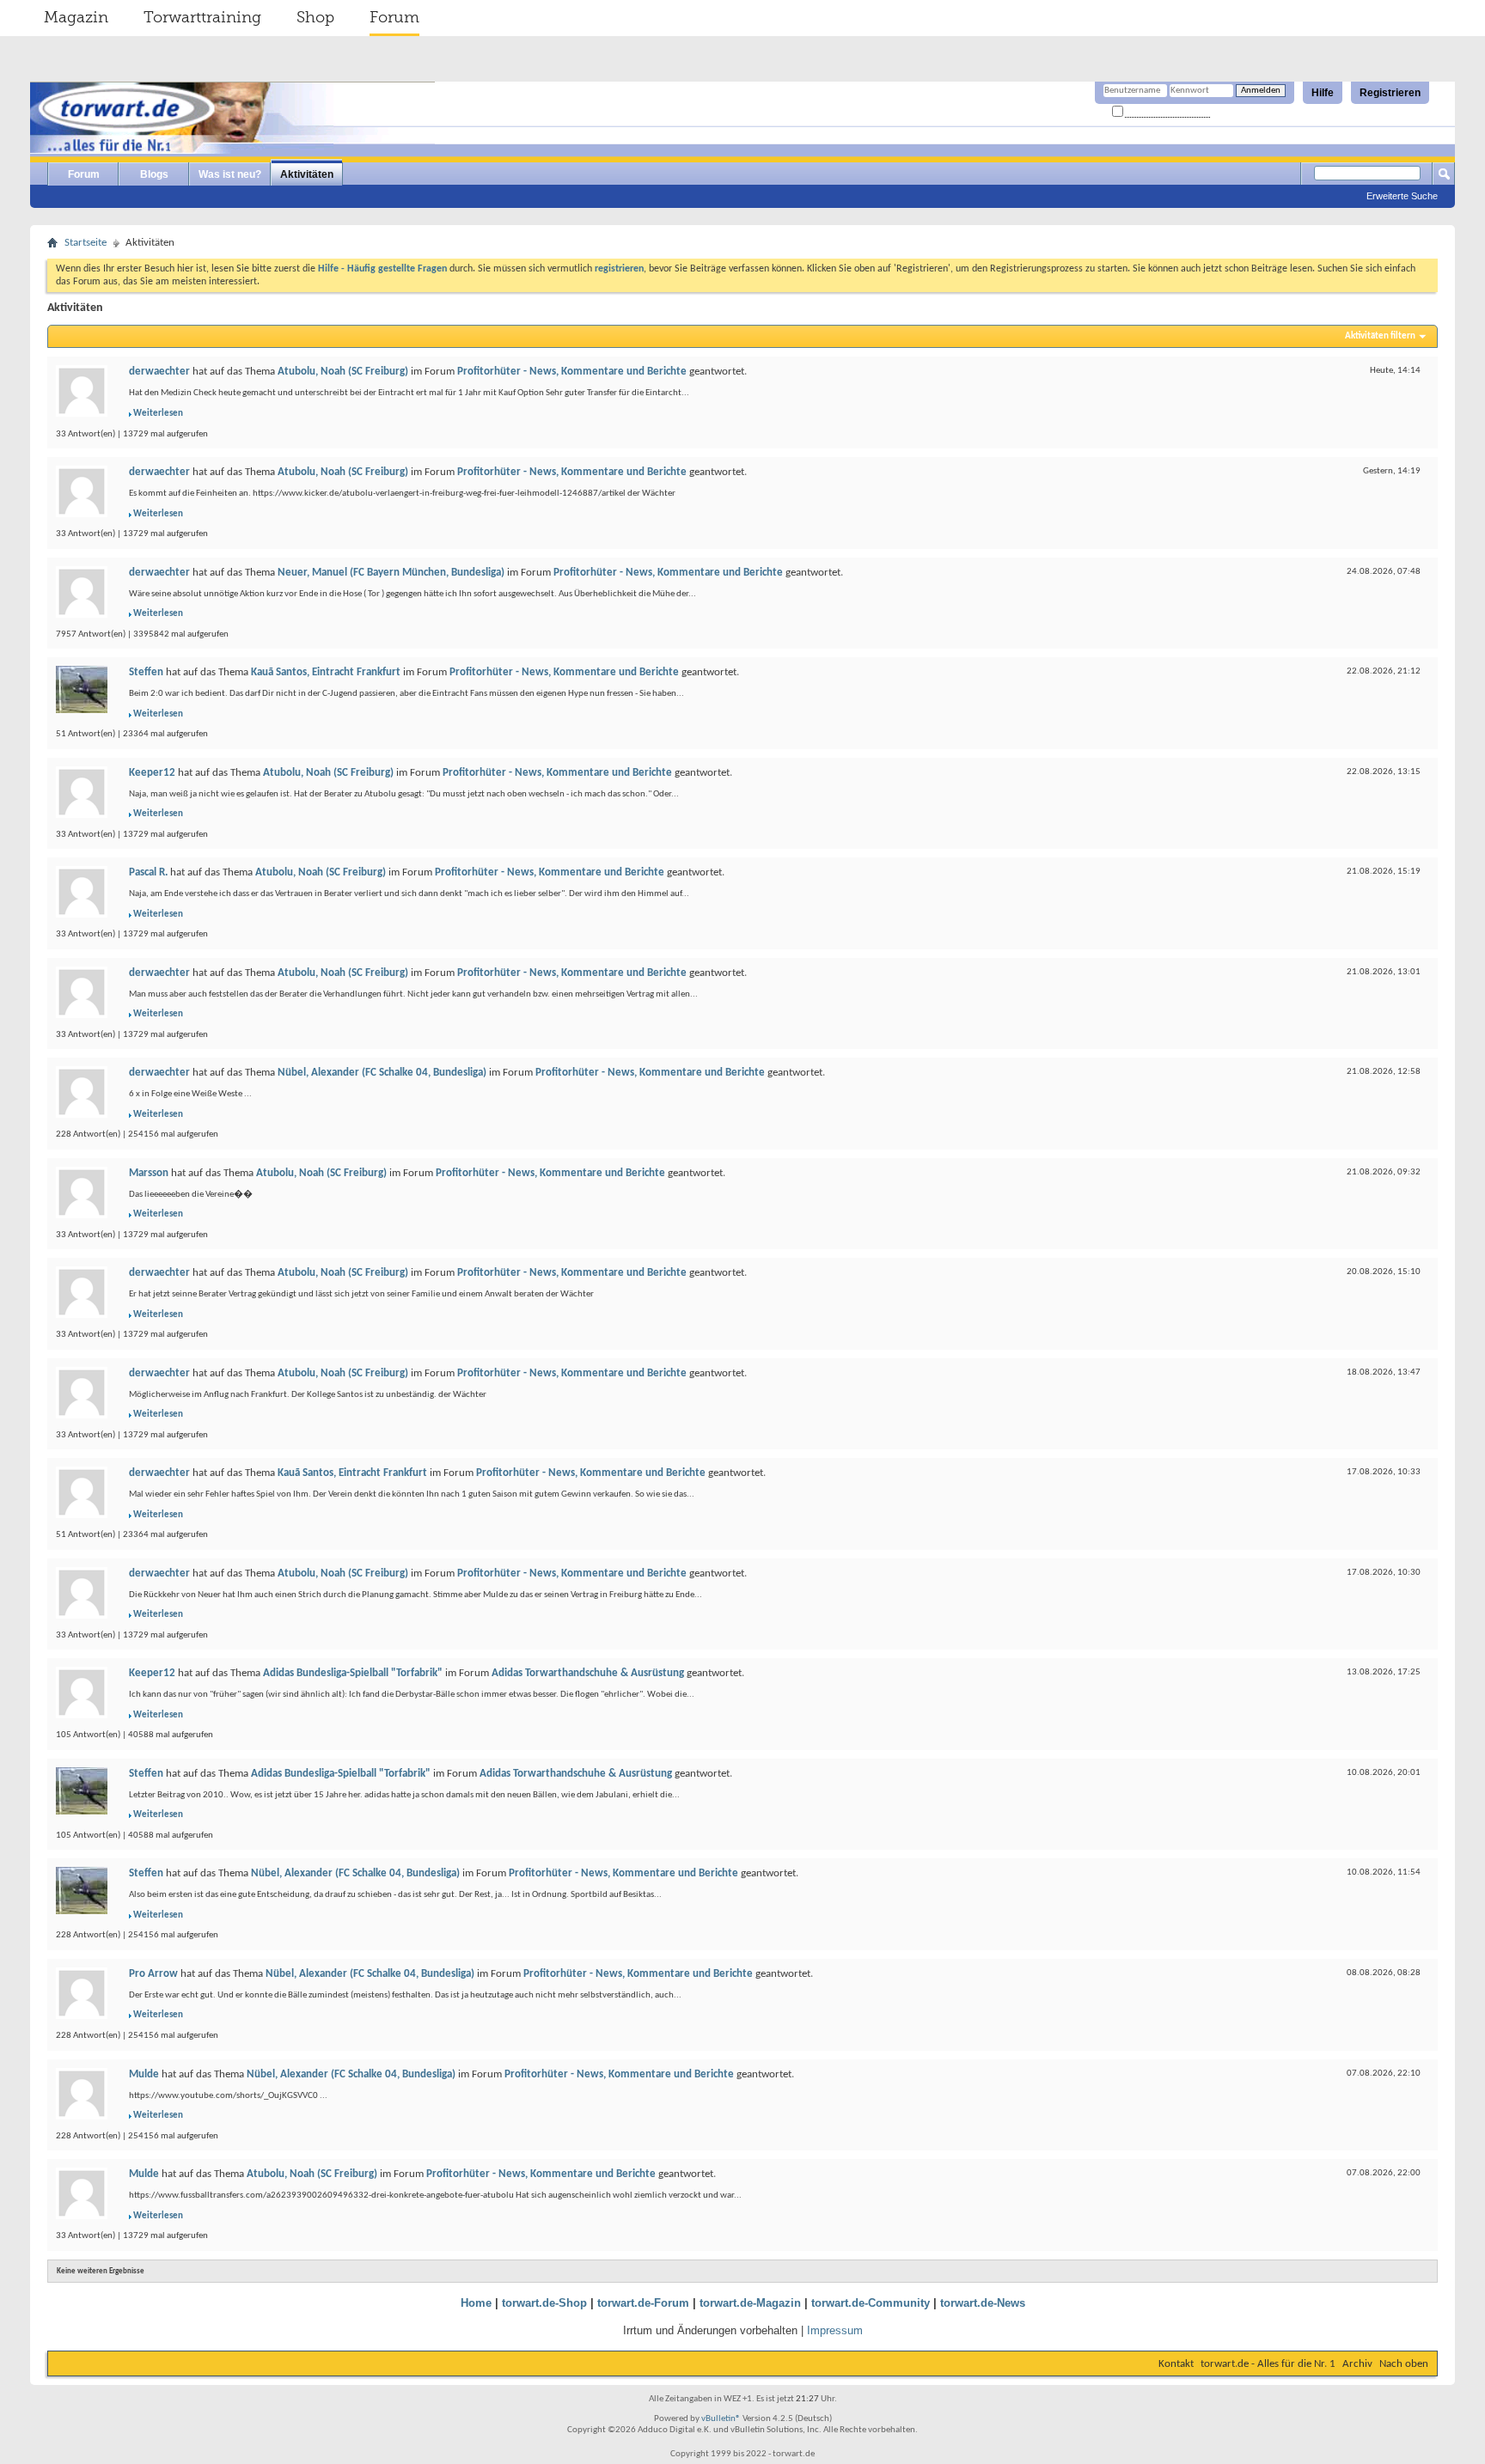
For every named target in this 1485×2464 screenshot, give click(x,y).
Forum (394, 17)
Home (476, 2303)
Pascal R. (148, 872)
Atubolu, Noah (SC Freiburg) (343, 372)
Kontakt (1176, 2364)
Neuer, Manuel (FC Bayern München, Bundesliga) (391, 573)
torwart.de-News (983, 2303)
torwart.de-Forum (643, 2303)
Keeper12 (152, 773)
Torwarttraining (202, 17)
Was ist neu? (230, 174)
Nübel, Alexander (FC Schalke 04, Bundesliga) (382, 1073)
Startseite (86, 243)
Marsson (149, 1173)
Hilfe (1323, 93)
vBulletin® (721, 2419)
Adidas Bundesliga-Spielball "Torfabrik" (353, 1673)
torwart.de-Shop (544, 2303)
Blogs (154, 174)
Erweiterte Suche (1402, 196)
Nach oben (1404, 2364)
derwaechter (159, 372)
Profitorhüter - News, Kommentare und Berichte (572, 372)
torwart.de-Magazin (750, 2303)
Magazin (76, 17)
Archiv (1357, 2364)
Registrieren (1390, 93)
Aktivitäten (307, 174)
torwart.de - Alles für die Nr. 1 (1268, 2364)
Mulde (144, 2074)
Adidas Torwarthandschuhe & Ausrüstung (588, 1673)
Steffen (146, 672)
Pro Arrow (153, 1974)
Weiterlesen (158, 414)
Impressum (835, 2330)
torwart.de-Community (871, 2303)
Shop (315, 17)
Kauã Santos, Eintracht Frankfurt (326, 672)
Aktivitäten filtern (1380, 336)
